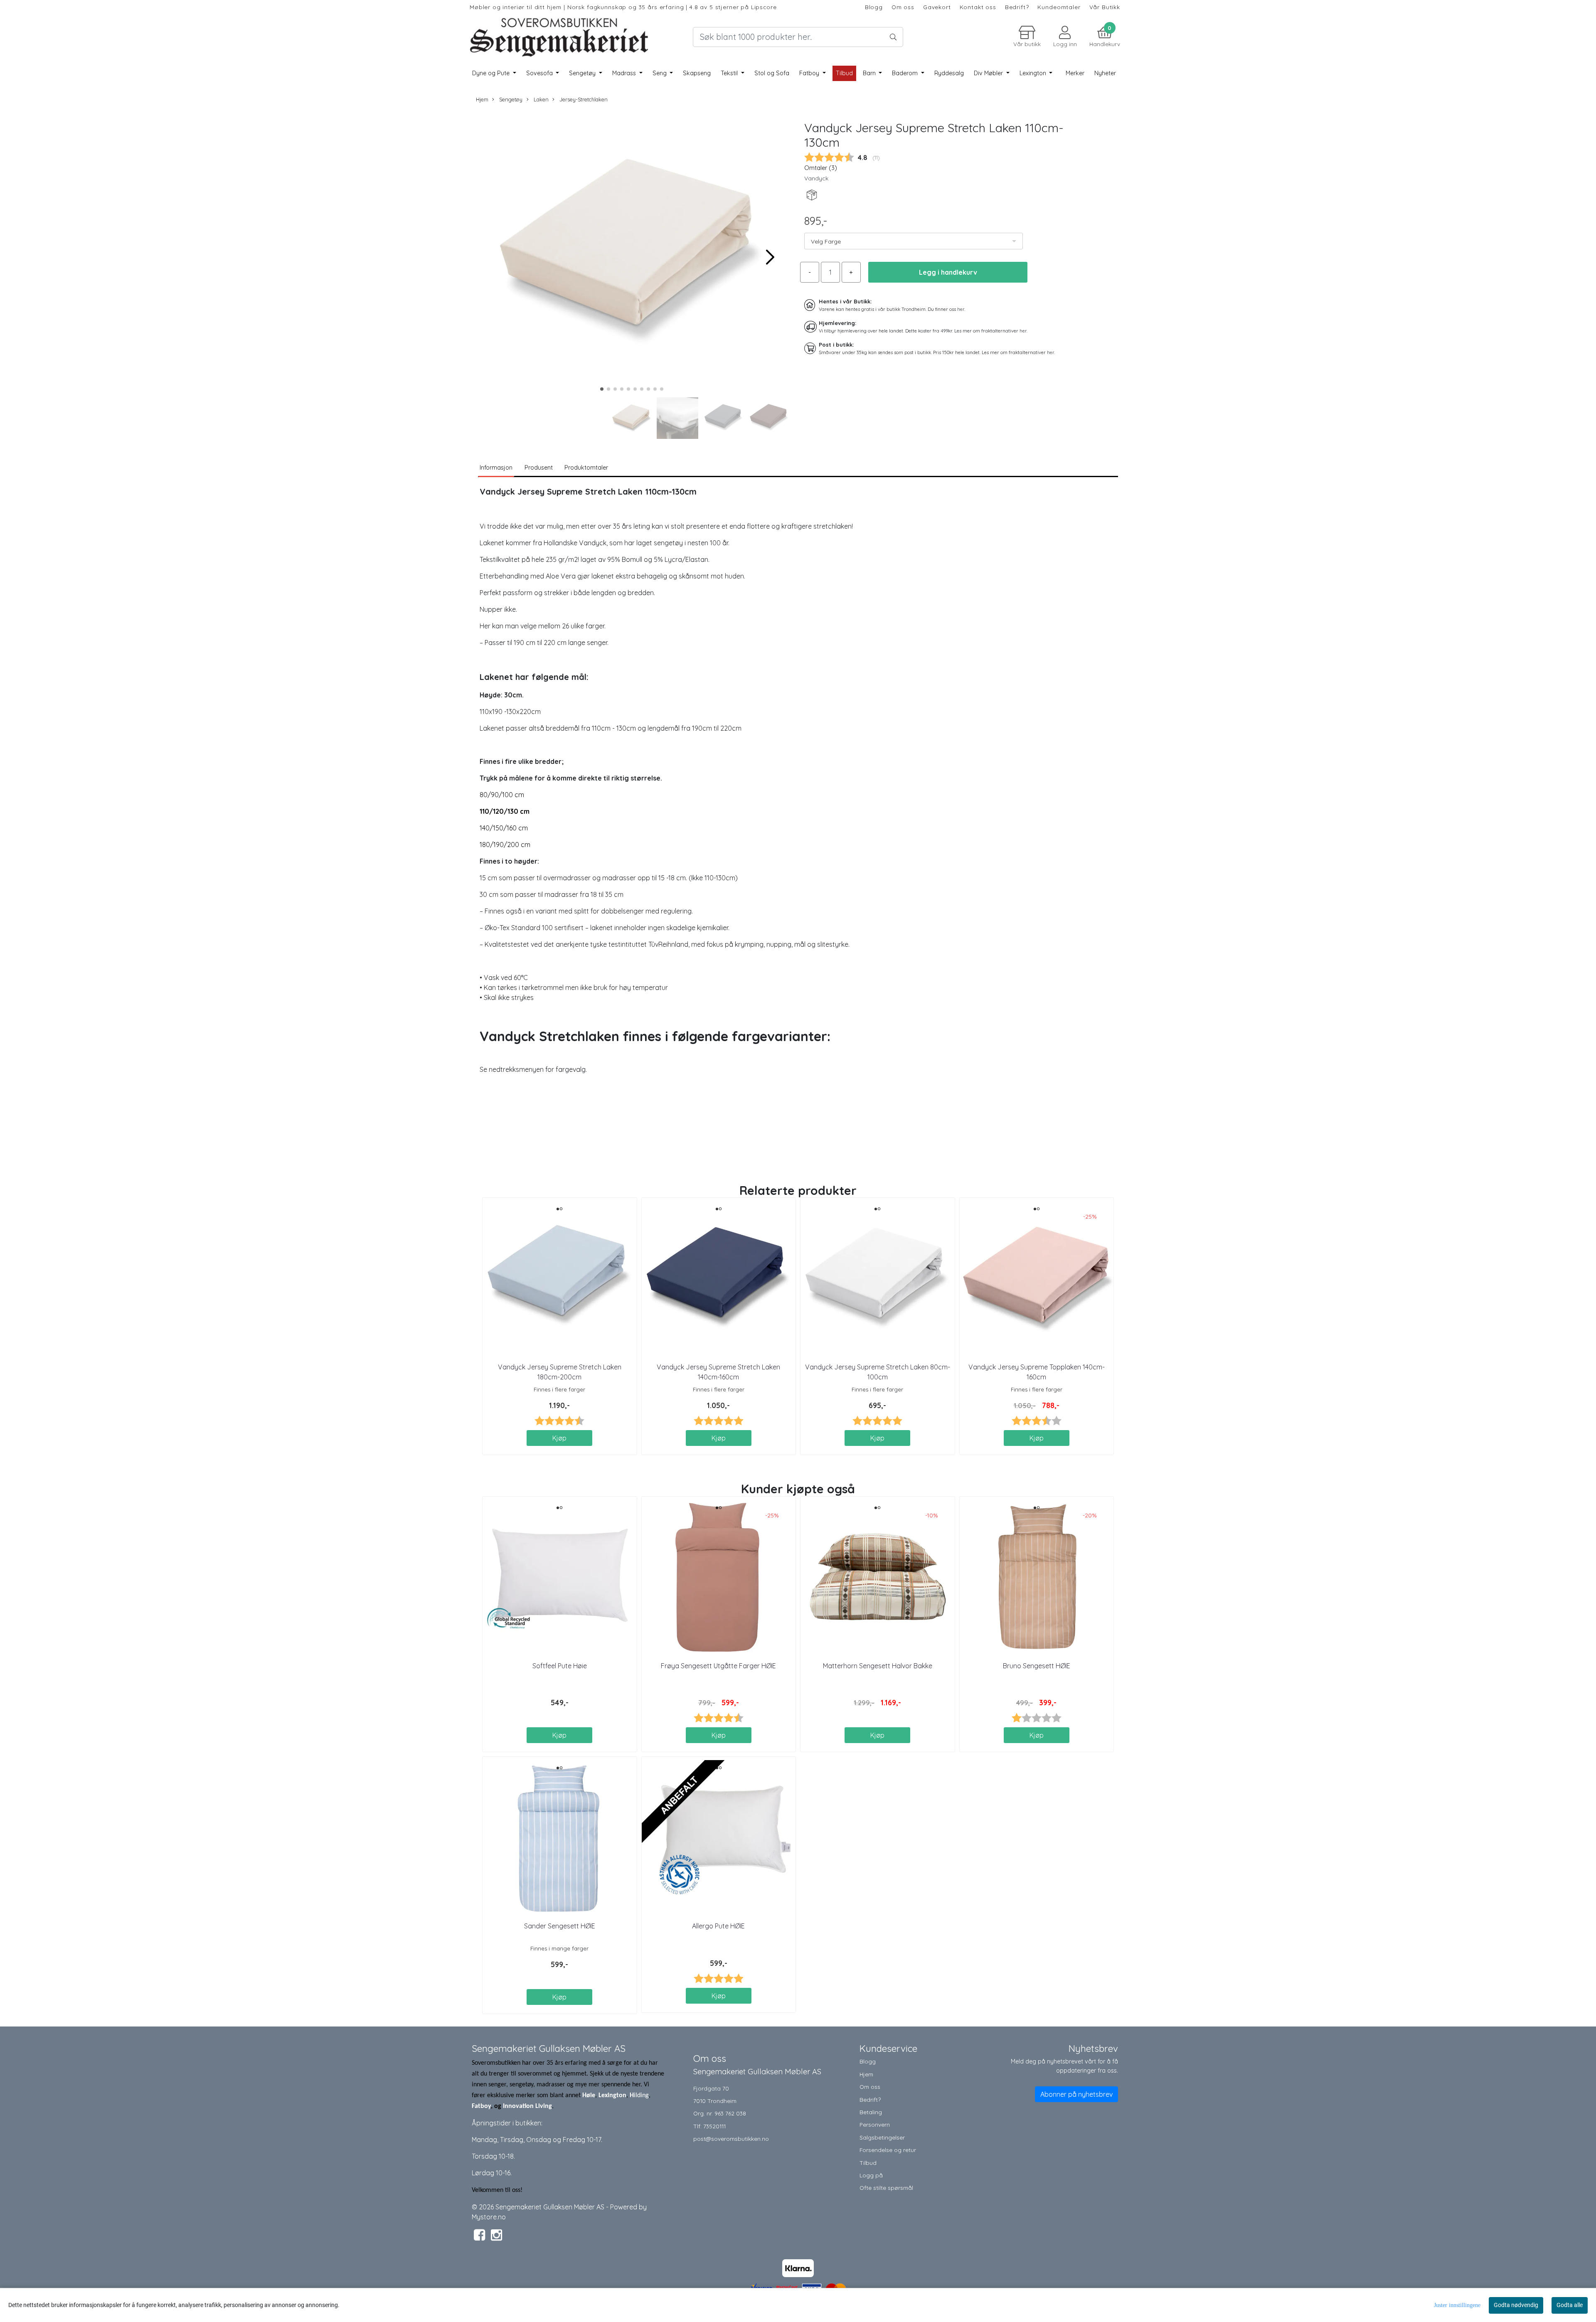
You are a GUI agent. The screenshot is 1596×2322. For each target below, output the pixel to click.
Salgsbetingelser (882, 2137)
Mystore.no (489, 2217)
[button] (602, 389)
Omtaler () (821, 168)
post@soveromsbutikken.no (731, 2139)
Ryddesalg (949, 73)
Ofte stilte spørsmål (886, 2188)
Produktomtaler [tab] (586, 468)
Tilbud (868, 2163)
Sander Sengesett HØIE (560, 1926)
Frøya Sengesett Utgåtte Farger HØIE (718, 1666)
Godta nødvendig (1516, 2305)
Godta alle (1570, 2305)
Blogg (874, 7)
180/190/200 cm (505, 845)
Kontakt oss (978, 7)
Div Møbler (989, 73)
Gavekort (937, 7)
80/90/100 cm (502, 795)
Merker (1075, 73)
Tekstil (730, 73)
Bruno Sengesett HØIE (1037, 1666)
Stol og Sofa (772, 73)
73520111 (714, 2126)
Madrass (625, 73)
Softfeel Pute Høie (560, 1666)
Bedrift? (1017, 7)
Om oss (903, 7)
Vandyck (816, 178)
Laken (540, 99)
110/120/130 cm (505, 811)
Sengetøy (583, 73)
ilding (641, 2095)
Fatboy (810, 73)
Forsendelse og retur (888, 2150)
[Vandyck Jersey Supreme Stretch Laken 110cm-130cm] (632, 253)
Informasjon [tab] (496, 468)
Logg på (871, 2175)
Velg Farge (826, 241)
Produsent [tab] (539, 468)
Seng (660, 73)
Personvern (875, 2124)
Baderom (906, 73)
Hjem (482, 99)
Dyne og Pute (492, 73)
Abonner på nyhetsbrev (1076, 2094)
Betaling (871, 2112)
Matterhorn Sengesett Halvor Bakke (878, 1666)
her (961, 309)
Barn (870, 73)
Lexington (1034, 73)
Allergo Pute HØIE (718, 1926)
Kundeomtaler (1059, 7)
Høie (589, 2095)
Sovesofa (540, 73)
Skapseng (697, 73)
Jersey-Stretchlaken (583, 99)
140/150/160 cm (504, 828)
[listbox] (914, 241)
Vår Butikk (1105, 7)
